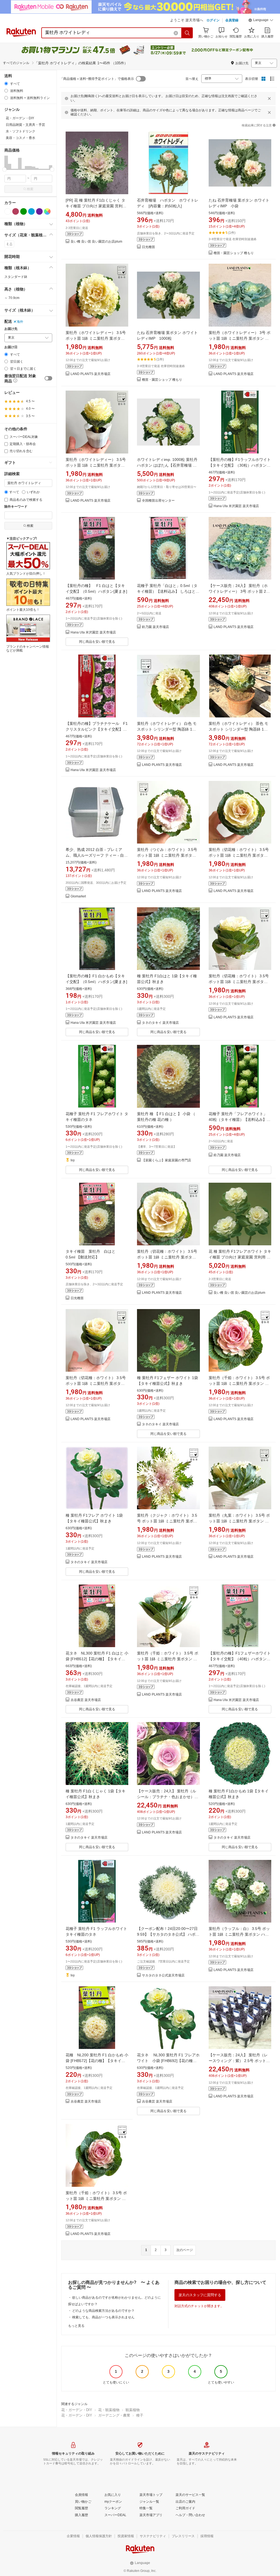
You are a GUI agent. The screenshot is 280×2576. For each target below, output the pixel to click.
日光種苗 (148, 247)
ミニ (9, 244)
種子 (140, 2415)
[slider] (5, 169)
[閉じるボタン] (269, 98)
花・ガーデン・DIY (77, 2410)
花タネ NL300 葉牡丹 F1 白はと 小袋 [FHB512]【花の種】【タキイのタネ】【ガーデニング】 (97, 1659)
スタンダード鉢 (16, 277)
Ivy (73, 1160)
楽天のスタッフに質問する (200, 2295)
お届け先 (11, 329)
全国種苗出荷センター (158, 501)
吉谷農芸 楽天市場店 (86, 1700)
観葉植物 (133, 2410)
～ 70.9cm (12, 298)
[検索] (187, 33)
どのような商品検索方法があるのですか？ (103, 2311)
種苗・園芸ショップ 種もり (234, 253)
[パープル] (39, 211)
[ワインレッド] (16, 211)
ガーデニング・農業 (114, 2415)
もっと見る (76, 2326)
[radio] (6, 84)
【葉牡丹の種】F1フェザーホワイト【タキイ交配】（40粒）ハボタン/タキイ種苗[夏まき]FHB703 (240, 1659)
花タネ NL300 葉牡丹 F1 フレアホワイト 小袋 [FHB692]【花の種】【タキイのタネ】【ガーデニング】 (168, 2061)
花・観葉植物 (109, 2410)
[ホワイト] (8, 211)
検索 (30, 189)
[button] (261, 21)
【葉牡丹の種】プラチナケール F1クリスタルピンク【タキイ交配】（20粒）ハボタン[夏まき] (97, 729)
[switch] (48, 378)
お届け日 (11, 347)
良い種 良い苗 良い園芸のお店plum (96, 242)
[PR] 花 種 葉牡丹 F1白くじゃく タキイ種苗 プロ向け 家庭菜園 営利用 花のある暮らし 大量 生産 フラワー (96, 206)
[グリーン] (24, 211)
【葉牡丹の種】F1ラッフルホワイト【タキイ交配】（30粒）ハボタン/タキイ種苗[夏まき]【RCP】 (240, 465)
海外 (20, 322)
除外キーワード (16, 507)
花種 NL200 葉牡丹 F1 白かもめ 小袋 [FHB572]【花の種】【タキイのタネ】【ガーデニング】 (97, 2061)
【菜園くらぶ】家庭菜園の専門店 (167, 1160)
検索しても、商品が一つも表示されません (103, 2317)
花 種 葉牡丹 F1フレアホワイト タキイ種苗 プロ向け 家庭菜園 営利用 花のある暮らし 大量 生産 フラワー (240, 1257)
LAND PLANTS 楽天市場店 (91, 374)
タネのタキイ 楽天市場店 (160, 1023)
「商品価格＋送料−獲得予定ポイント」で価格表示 (97, 79)
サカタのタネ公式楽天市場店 (163, 1975)
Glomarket (78, 896)
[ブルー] (31, 211)
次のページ (185, 2250)
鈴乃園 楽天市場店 (155, 627)
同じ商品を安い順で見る (97, 642)
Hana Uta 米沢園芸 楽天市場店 (236, 506)
